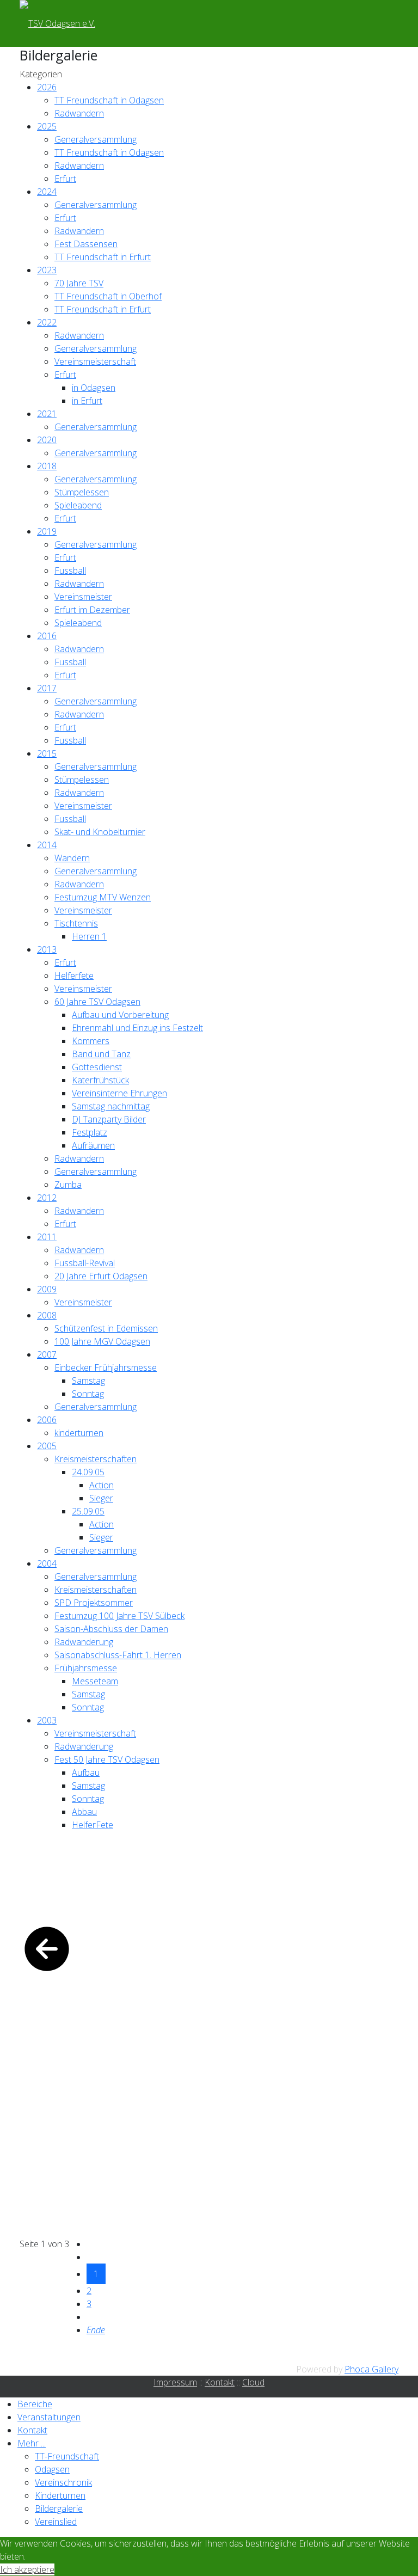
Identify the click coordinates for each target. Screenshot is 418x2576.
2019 (47, 531)
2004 (47, 1563)
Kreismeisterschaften (96, 1459)
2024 (47, 192)
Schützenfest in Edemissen (106, 1328)
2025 (47, 126)
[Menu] (127, 23)
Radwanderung (84, 1642)
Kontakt (220, 2382)
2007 (47, 1354)
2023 (47, 270)
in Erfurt (87, 401)
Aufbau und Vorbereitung (120, 1015)
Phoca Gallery (371, 2369)
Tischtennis (76, 923)
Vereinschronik (63, 2482)
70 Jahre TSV (79, 283)
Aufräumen (93, 1145)
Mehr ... (32, 2443)
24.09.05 (88, 1472)
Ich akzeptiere (27, 2569)
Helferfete (74, 976)
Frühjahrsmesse (86, 1668)
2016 (47, 636)
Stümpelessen (82, 492)
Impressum (175, 2382)
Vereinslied (56, 2522)
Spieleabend (78, 505)
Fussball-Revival (85, 1263)
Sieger (101, 1498)
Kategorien (41, 74)
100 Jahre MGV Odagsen (102, 1341)
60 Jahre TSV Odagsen (97, 1002)
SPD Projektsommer (94, 1603)
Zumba (68, 1185)
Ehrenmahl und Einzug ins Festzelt (137, 1028)
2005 (47, 1446)
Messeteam (95, 1681)
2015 (47, 753)
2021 (47, 414)
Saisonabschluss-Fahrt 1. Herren (118, 1655)
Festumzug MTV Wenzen (103, 897)
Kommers (91, 1041)
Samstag (88, 1381)
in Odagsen (94, 388)
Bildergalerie (59, 2508)
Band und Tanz (101, 1054)
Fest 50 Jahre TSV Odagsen (107, 1759)
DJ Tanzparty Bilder (109, 1119)
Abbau (84, 1812)
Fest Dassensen (86, 244)
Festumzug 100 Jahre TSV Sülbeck (119, 1616)
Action (102, 1485)
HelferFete (93, 1825)
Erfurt (65, 179)
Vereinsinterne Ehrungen (119, 1093)
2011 (47, 1237)
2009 (47, 1289)
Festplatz (90, 1132)
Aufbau (86, 1772)
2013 (47, 949)
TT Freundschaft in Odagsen (109, 100)
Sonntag (88, 1394)
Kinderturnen (60, 2495)
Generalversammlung (96, 139)
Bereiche (35, 2404)
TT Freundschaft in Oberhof (108, 296)
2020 (47, 440)
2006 (47, 1420)
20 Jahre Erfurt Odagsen (101, 1276)
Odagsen (52, 2469)
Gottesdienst (97, 1067)
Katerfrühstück (100, 1080)
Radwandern (79, 113)
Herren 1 (89, 936)
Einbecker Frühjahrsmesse (106, 1367)
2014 (47, 845)
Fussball (70, 571)
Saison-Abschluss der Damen (111, 1629)
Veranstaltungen (49, 2417)
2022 (47, 322)
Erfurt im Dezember (92, 610)
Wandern (72, 858)
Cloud (253, 2382)
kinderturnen (79, 1433)
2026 (47, 87)
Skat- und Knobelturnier (100, 832)
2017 (47, 688)
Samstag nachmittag (111, 1106)
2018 (47, 466)
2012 (47, 1198)
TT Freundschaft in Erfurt (103, 257)
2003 (47, 1720)
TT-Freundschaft (67, 2456)
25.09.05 (88, 1511)
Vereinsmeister (83, 597)
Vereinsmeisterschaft (95, 361)
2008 (47, 1315)
